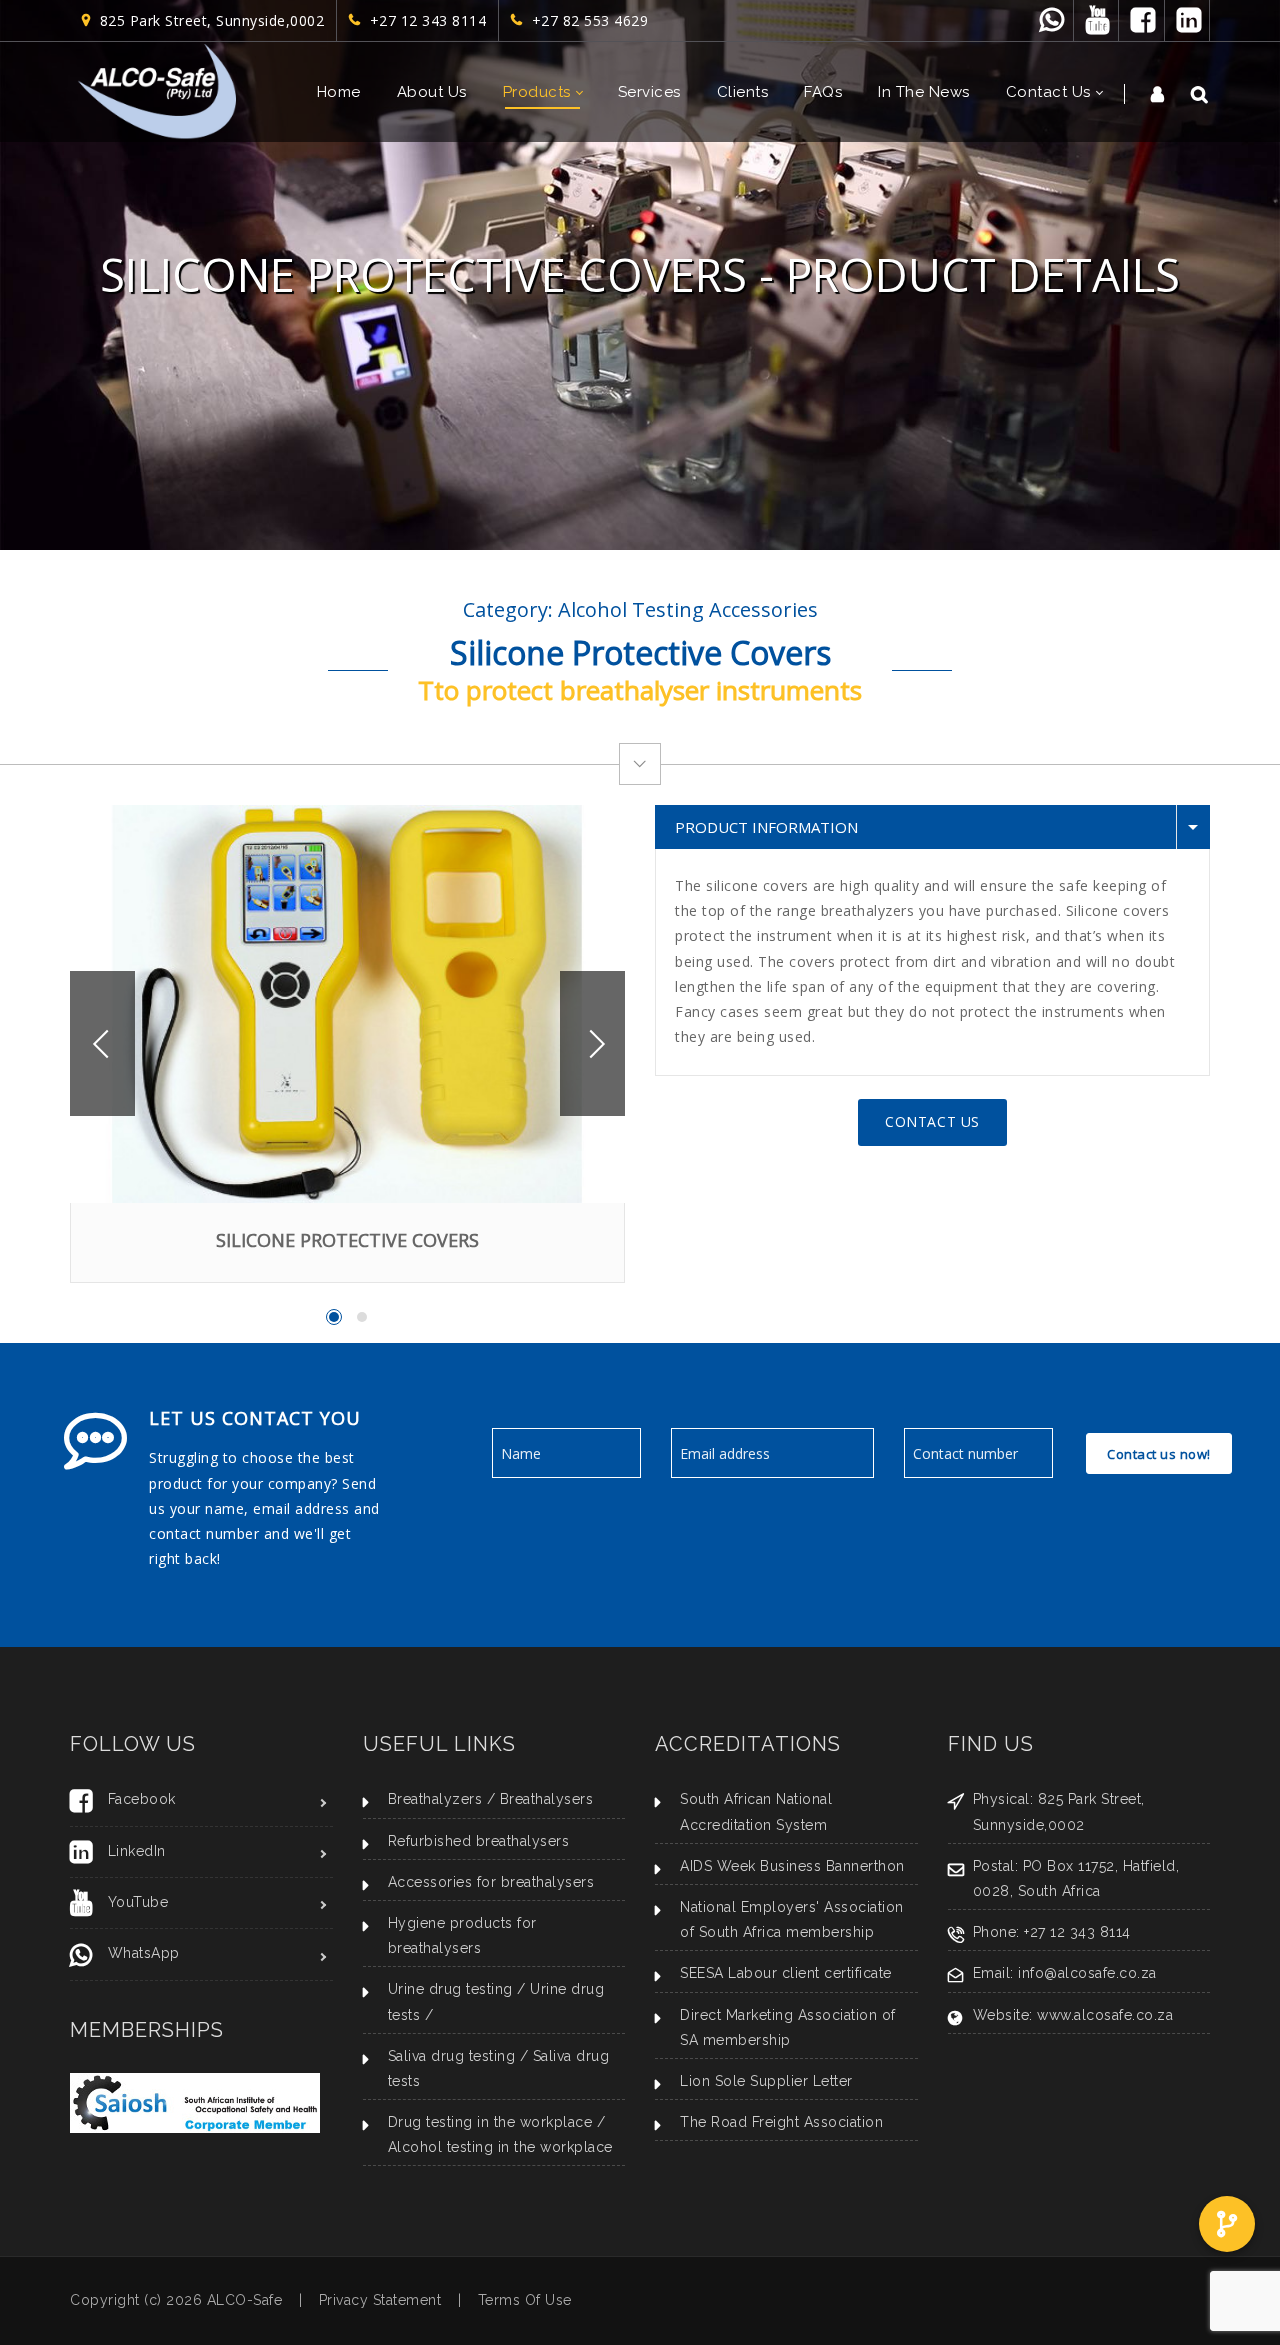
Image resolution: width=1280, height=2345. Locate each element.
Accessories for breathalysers (491, 1882)
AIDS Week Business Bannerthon (792, 1866)
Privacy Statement (380, 2300)
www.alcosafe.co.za (1105, 2015)
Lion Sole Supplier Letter (766, 2081)
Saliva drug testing (452, 2056)
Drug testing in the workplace (490, 2122)
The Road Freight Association (781, 2122)
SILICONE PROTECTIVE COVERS (347, 1240)
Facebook (142, 1799)
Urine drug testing (450, 1989)
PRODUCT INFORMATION (766, 827)
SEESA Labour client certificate (786, 1973)
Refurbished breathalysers (479, 1841)
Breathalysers (547, 1799)
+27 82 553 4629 (586, 20)
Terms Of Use (525, 2300)
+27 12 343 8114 (424, 20)
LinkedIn (137, 1851)
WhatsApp (144, 1953)
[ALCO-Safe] (156, 92)
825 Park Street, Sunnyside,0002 (208, 20)
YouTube (138, 1902)
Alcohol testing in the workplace (500, 2147)
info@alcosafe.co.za (1087, 1973)
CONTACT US (932, 1121)
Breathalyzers (435, 1799)
